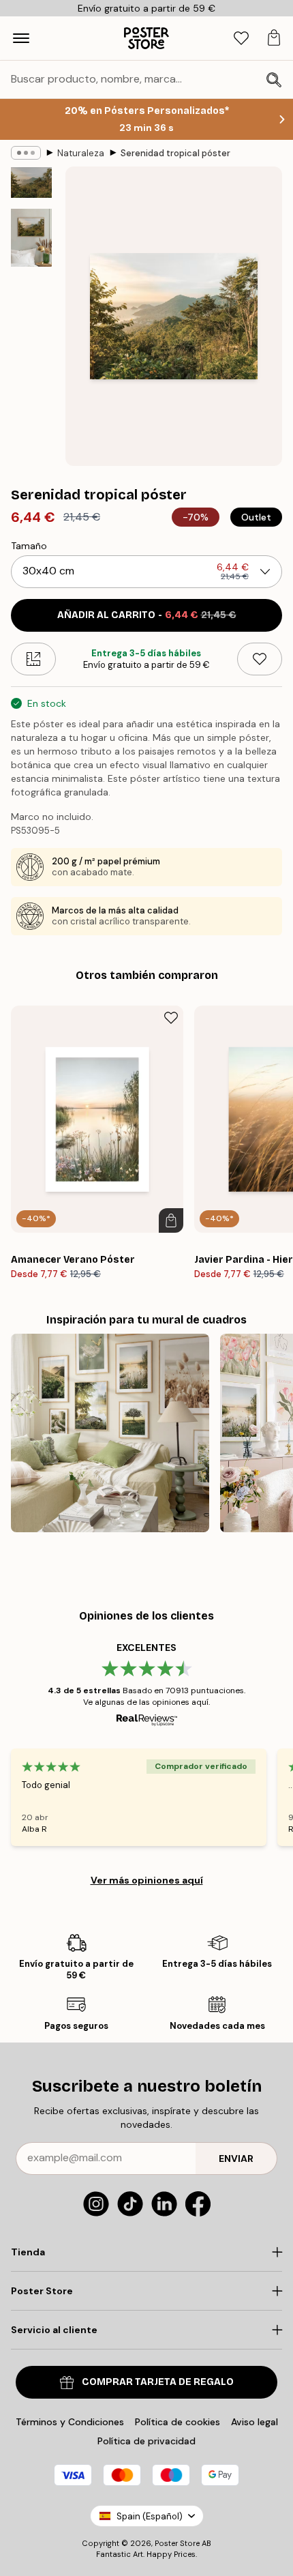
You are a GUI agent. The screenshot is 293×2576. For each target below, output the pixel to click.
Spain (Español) (150, 2516)
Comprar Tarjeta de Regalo (158, 2382)
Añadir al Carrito (147, 615)
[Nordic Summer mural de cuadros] (110, 1433)
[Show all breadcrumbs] (26, 153)
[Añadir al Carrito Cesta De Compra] (171, 1220)
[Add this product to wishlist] (260, 659)
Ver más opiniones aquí (147, 1880)
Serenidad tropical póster (175, 153)
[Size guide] (33, 659)
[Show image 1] (31, 182)
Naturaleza (81, 153)
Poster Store (177, 2543)
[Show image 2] (31, 238)
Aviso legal (255, 2422)
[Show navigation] (21, 38)
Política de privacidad (146, 2441)
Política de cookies (178, 2422)
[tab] (241, 39)
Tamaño (29, 546)
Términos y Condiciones (70, 2422)
